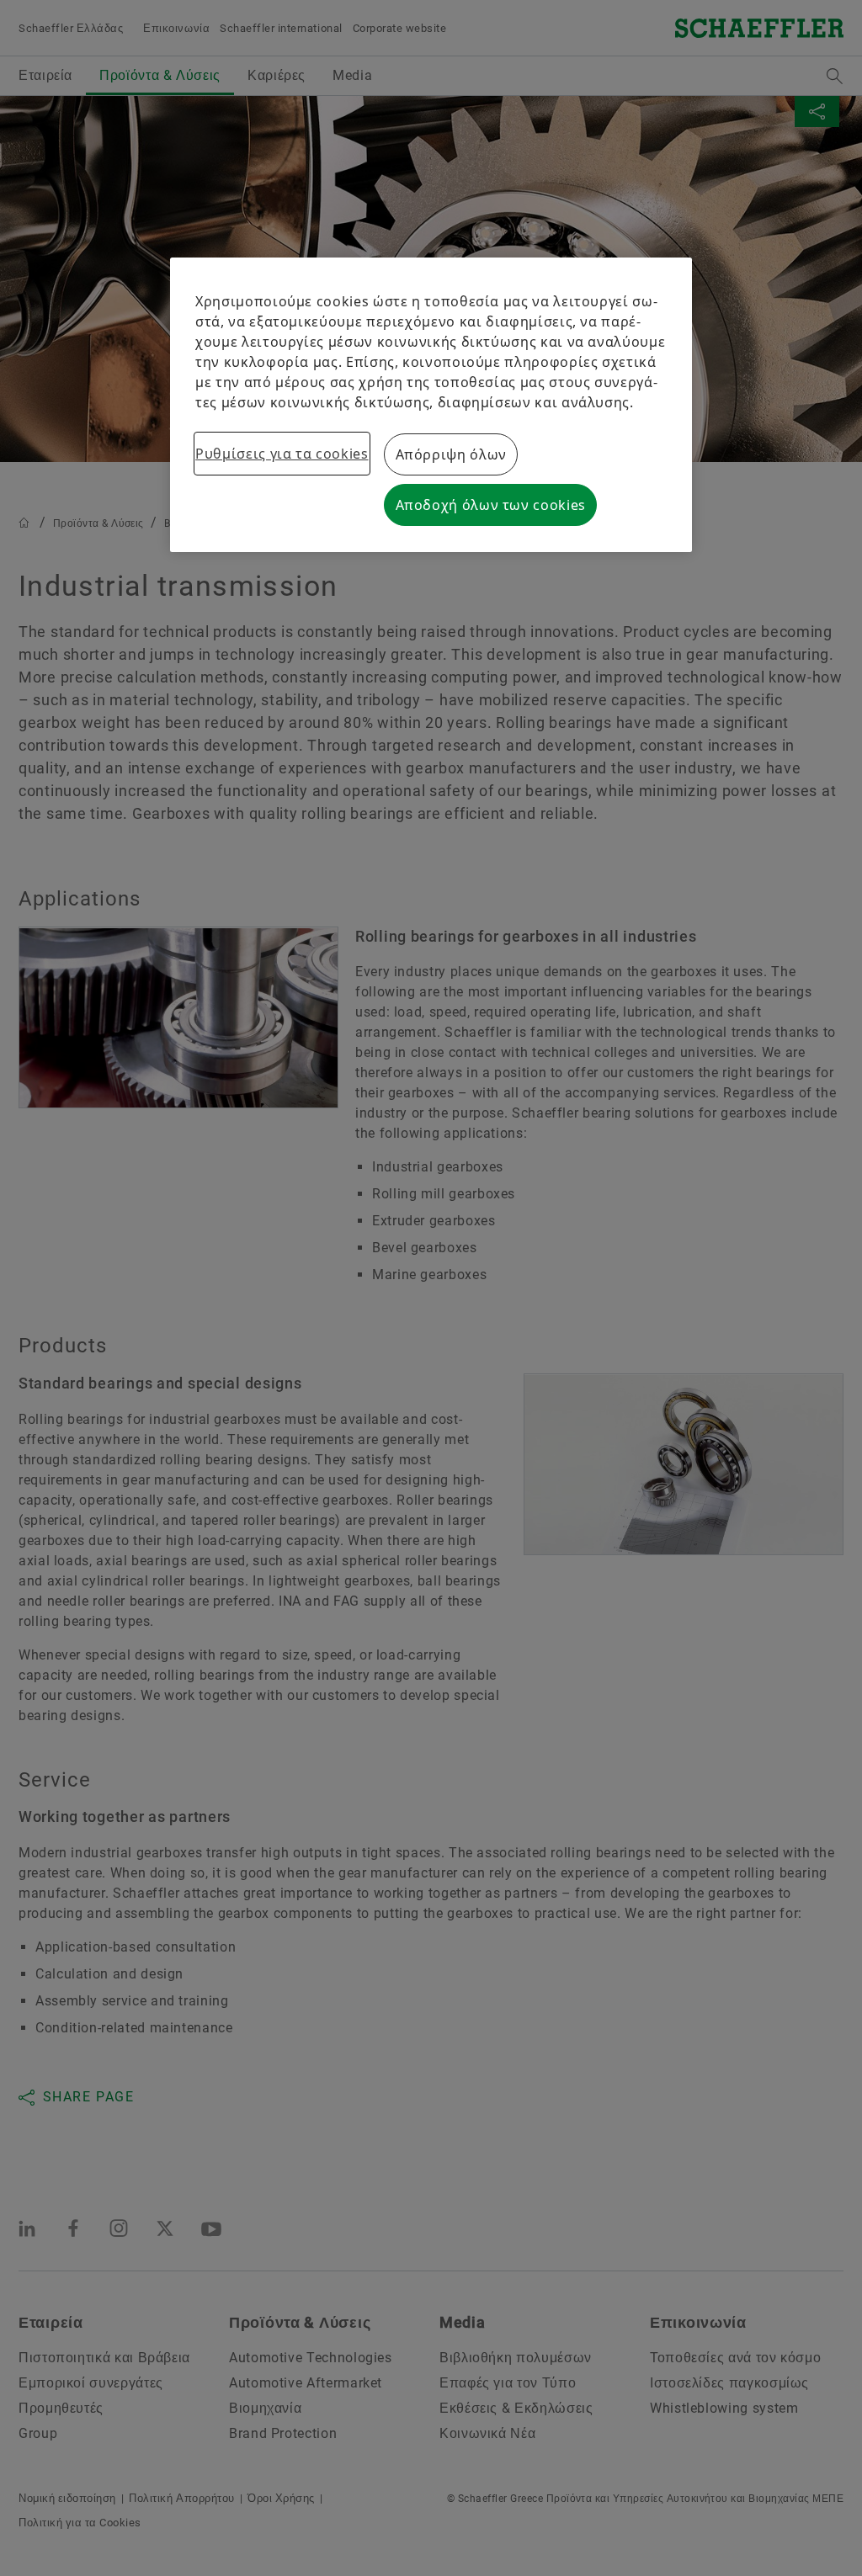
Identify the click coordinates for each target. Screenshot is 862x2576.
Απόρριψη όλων (451, 454)
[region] (431, 405)
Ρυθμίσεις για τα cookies (282, 454)
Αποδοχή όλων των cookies (491, 505)
